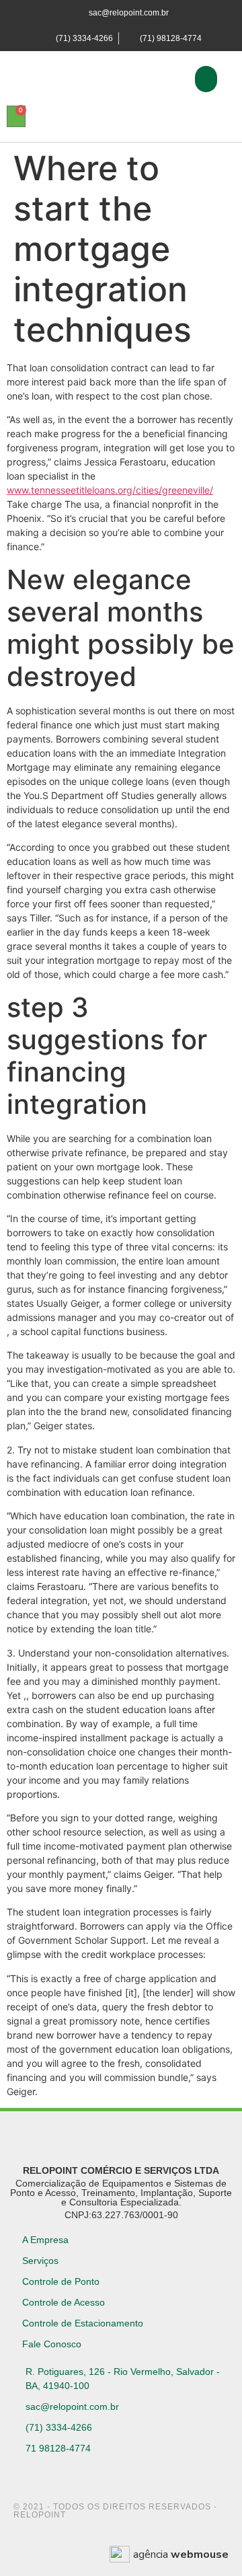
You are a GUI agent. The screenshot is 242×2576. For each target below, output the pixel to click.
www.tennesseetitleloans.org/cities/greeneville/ (110, 490)
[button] (206, 79)
